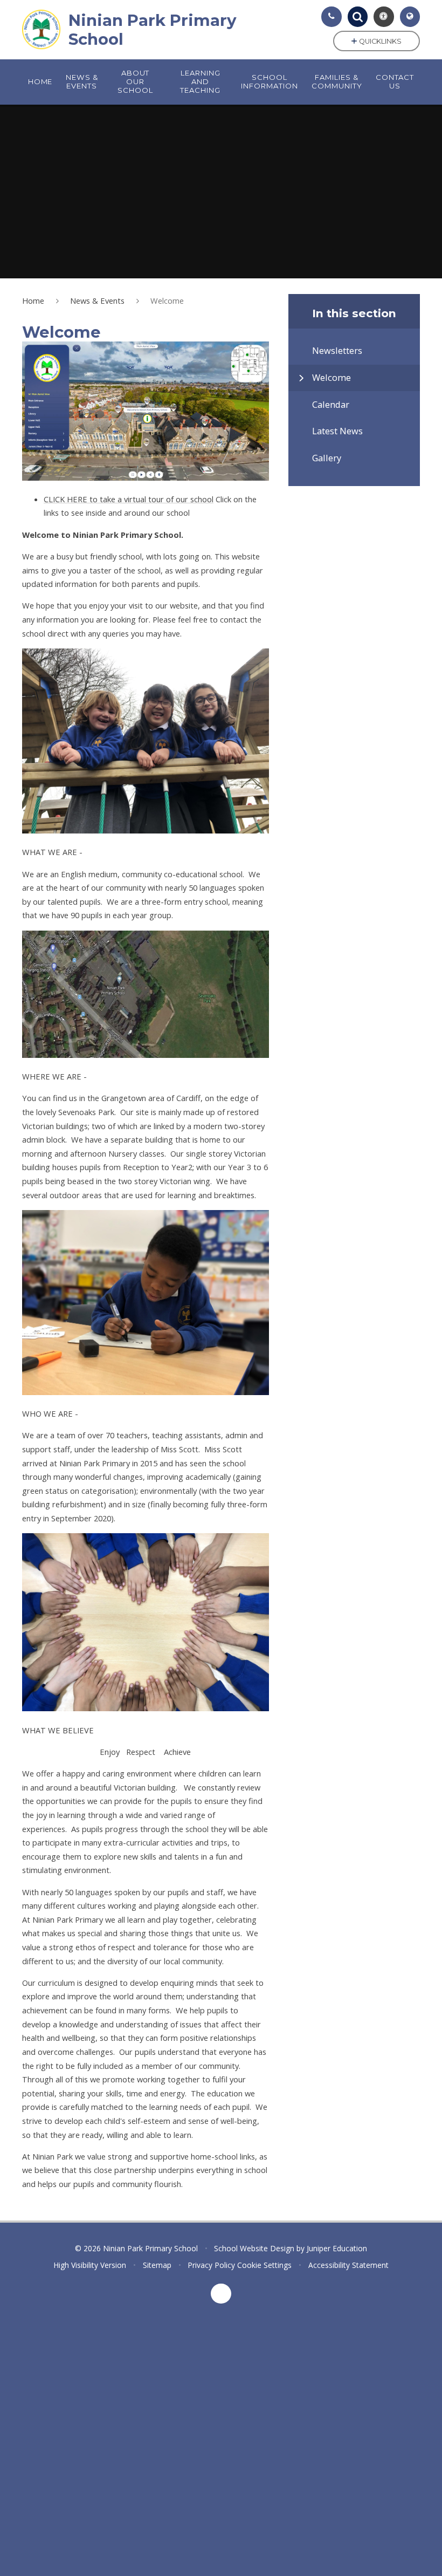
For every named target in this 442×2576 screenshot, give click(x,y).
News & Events (97, 300)
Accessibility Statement (348, 2265)
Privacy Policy (211, 2265)
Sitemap (157, 2265)
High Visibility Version (90, 2265)
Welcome (167, 300)
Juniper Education (337, 2248)
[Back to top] (221, 2294)
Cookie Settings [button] (264, 2265)
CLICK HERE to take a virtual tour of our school (129, 499)
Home (33, 300)
